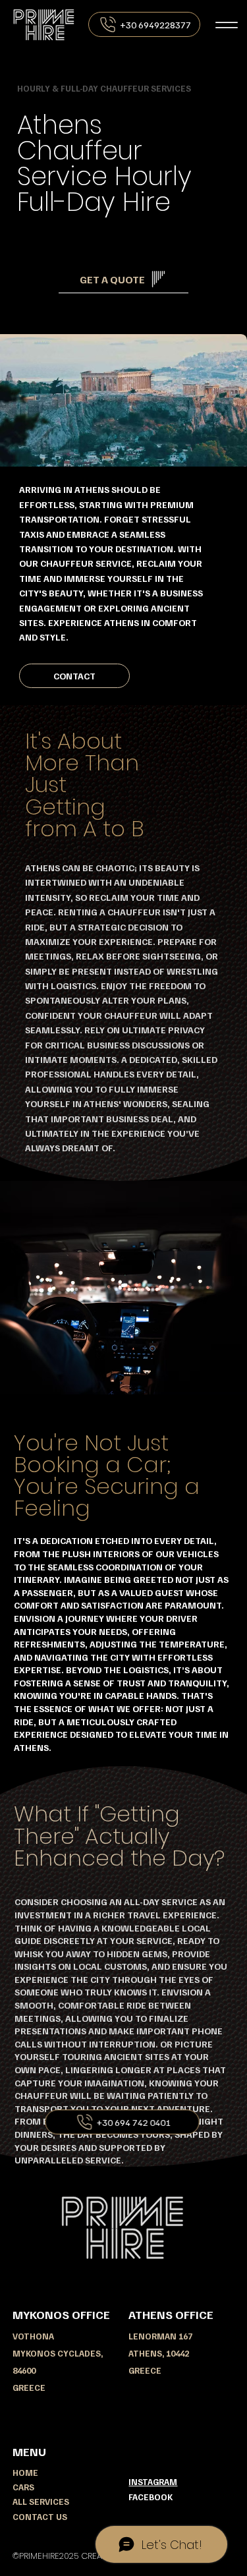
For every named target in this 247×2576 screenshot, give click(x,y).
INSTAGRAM (153, 2482)
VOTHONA (34, 2336)
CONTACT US (40, 2517)
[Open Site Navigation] (226, 25)
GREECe (145, 2370)
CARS (23, 2487)
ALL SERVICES (41, 2502)
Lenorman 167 (160, 2336)
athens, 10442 (159, 2353)
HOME (25, 2473)
